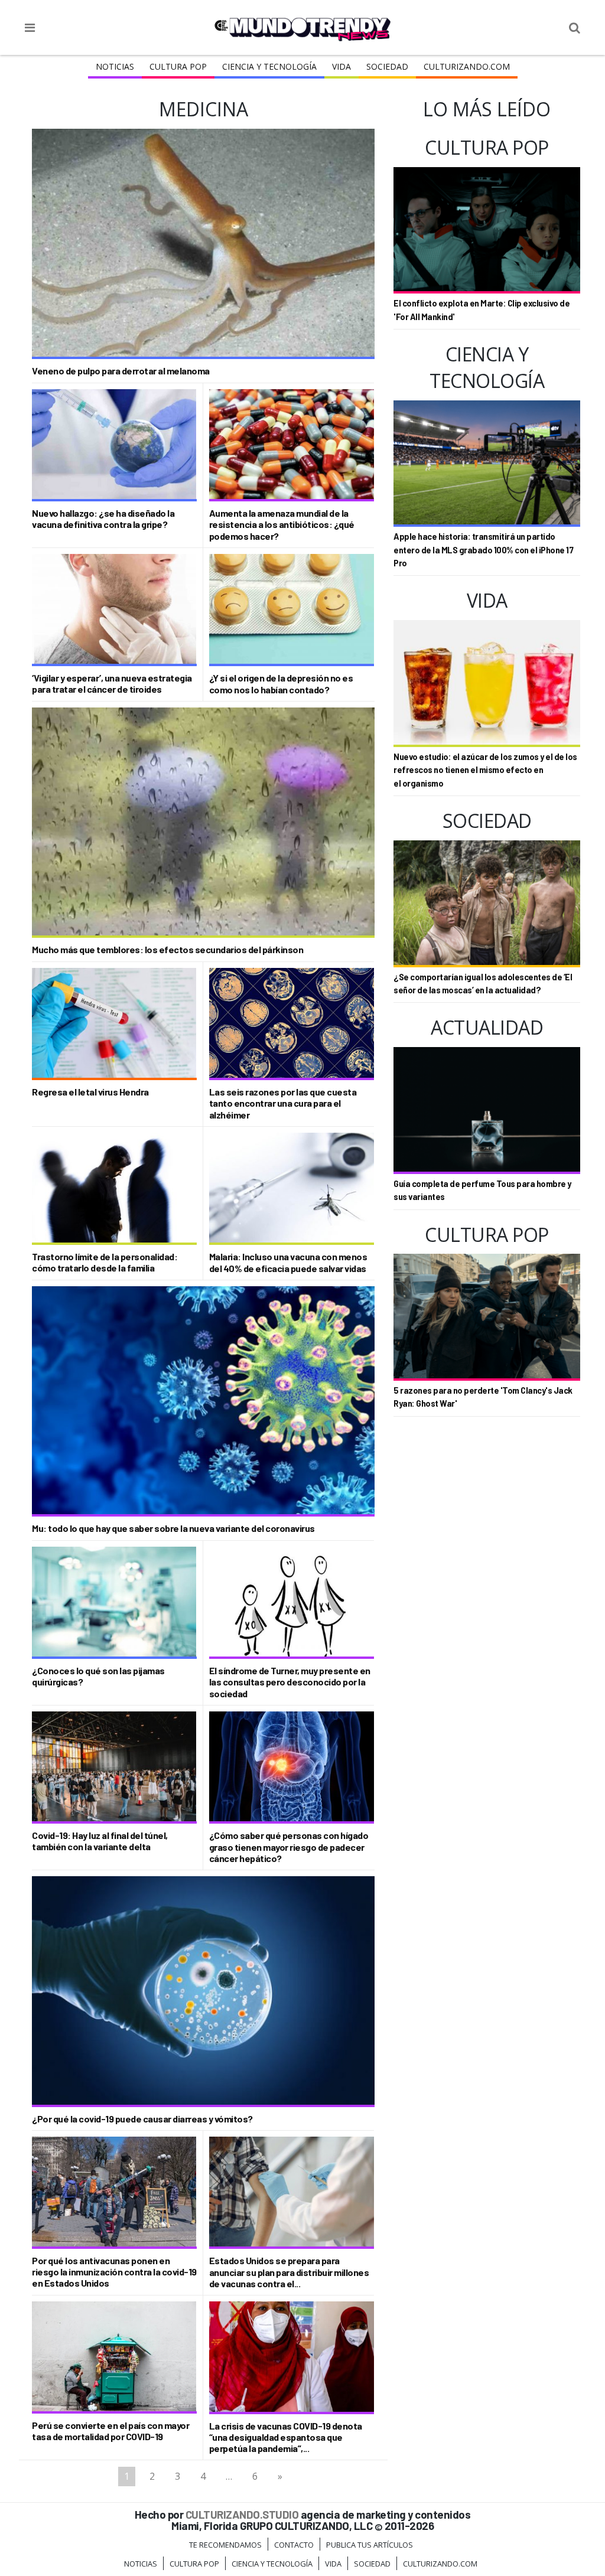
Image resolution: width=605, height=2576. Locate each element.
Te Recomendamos (225, 2545)
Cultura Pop (178, 66)
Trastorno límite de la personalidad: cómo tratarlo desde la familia (105, 1262)
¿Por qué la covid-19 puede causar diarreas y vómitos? (142, 2119)
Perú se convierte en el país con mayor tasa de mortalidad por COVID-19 (110, 2431)
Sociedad (387, 66)
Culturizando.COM (467, 66)
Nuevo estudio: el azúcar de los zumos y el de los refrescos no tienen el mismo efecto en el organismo (485, 770)
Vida (341, 66)
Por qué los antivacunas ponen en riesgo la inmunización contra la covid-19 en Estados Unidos (114, 2272)
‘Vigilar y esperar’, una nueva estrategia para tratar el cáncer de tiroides (112, 683)
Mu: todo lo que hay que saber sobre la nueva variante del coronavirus (173, 1528)
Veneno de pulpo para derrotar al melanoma (121, 371)
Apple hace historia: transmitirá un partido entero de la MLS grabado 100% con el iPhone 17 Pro (483, 550)
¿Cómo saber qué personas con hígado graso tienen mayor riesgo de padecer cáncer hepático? (289, 1846)
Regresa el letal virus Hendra (90, 1092)
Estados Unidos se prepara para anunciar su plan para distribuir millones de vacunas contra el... (289, 2272)
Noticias (115, 66)
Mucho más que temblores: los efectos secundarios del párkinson (167, 949)
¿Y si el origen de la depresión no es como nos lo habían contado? (281, 683)
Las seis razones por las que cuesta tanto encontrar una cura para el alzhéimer (283, 1103)
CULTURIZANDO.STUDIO (242, 2514)
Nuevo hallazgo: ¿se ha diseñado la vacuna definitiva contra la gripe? (103, 519)
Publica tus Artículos (370, 2545)
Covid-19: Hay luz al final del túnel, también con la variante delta (100, 1841)
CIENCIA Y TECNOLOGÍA (269, 66)
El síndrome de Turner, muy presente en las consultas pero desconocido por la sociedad (290, 1682)
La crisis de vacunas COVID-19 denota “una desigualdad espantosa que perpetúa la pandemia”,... (286, 2437)
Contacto (294, 2545)
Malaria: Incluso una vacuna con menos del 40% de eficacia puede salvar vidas (288, 1262)
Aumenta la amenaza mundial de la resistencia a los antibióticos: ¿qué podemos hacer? (282, 524)
